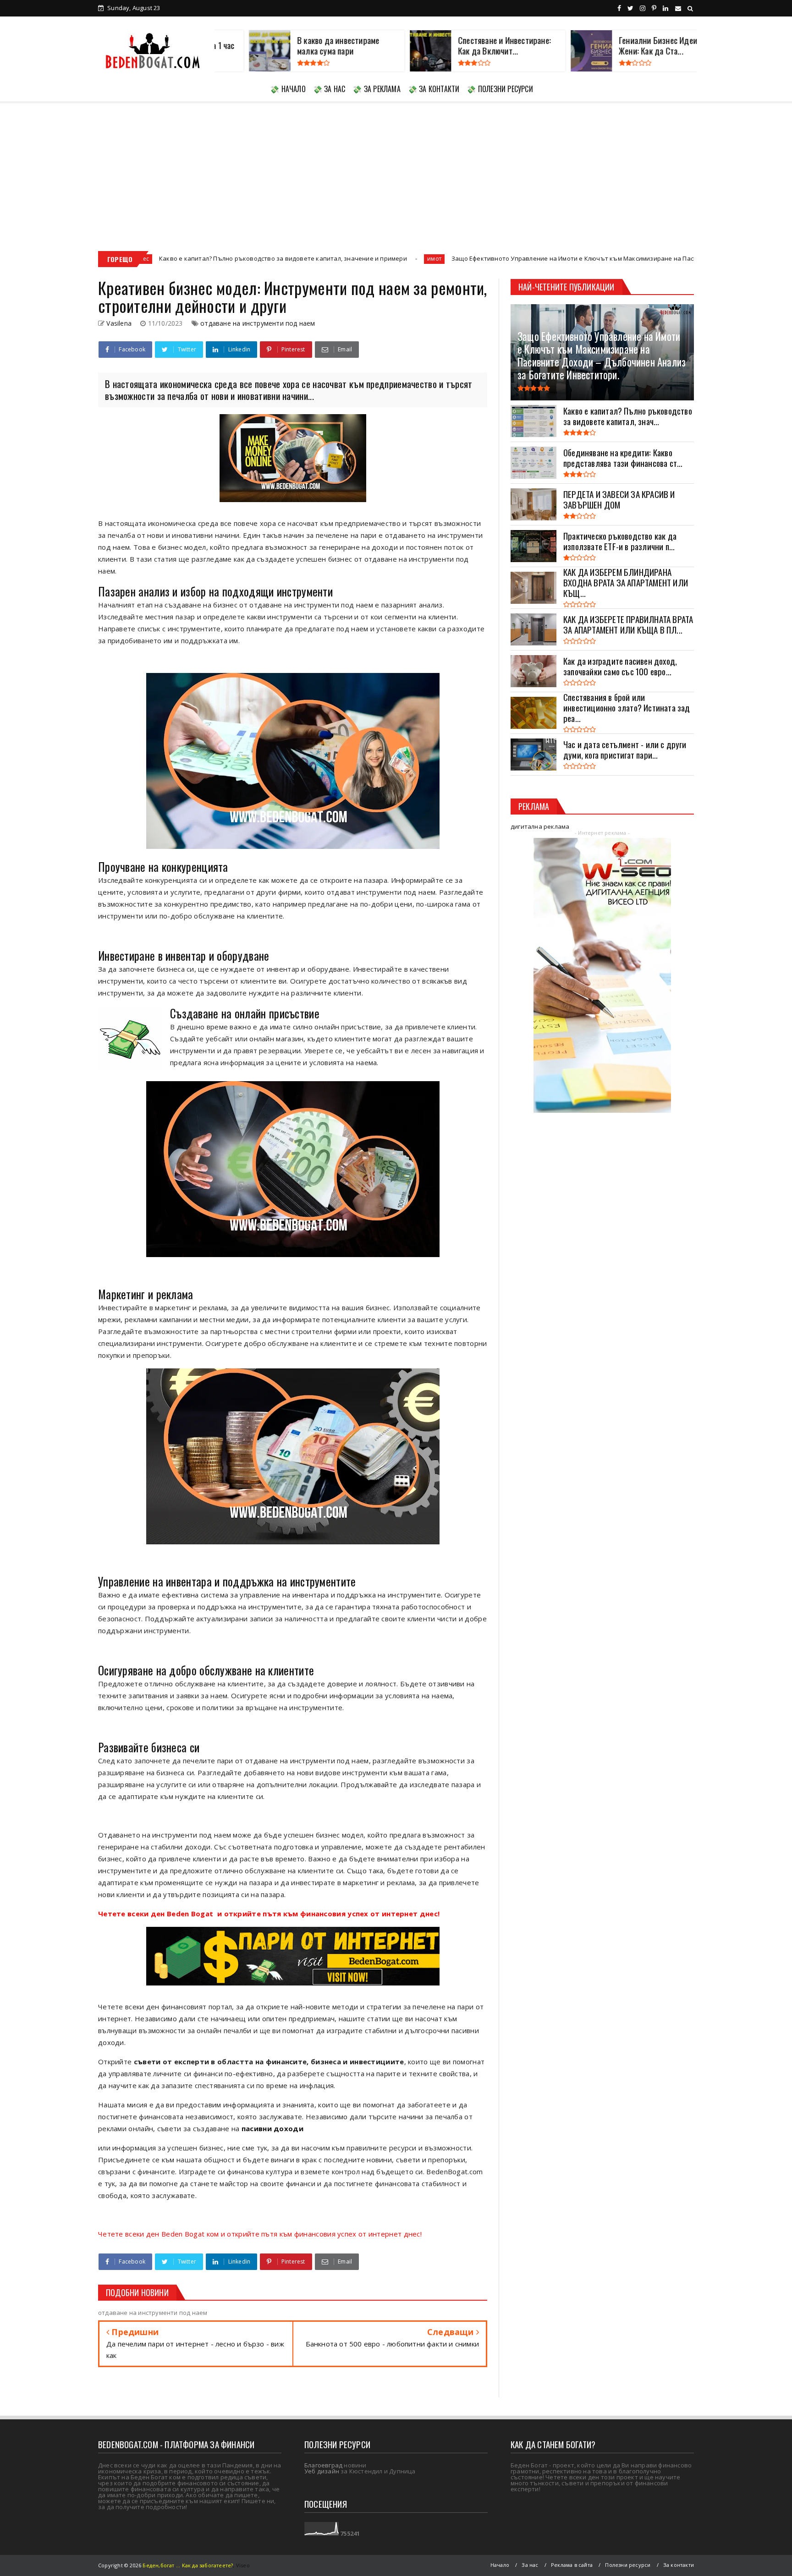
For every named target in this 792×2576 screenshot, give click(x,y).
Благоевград (323, 2465)
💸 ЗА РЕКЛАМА (376, 89)
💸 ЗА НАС (329, 89)
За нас (530, 2565)
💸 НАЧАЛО (288, 89)
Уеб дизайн (322, 2471)
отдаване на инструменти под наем (258, 323)
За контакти (679, 2565)
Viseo (243, 2565)
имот (276, 259)
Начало (500, 2565)
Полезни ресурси (628, 2565)
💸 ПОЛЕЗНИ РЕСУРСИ (500, 89)
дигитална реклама (540, 826)
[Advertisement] (396, 170)
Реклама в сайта (572, 2565)
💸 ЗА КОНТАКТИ (434, 89)
